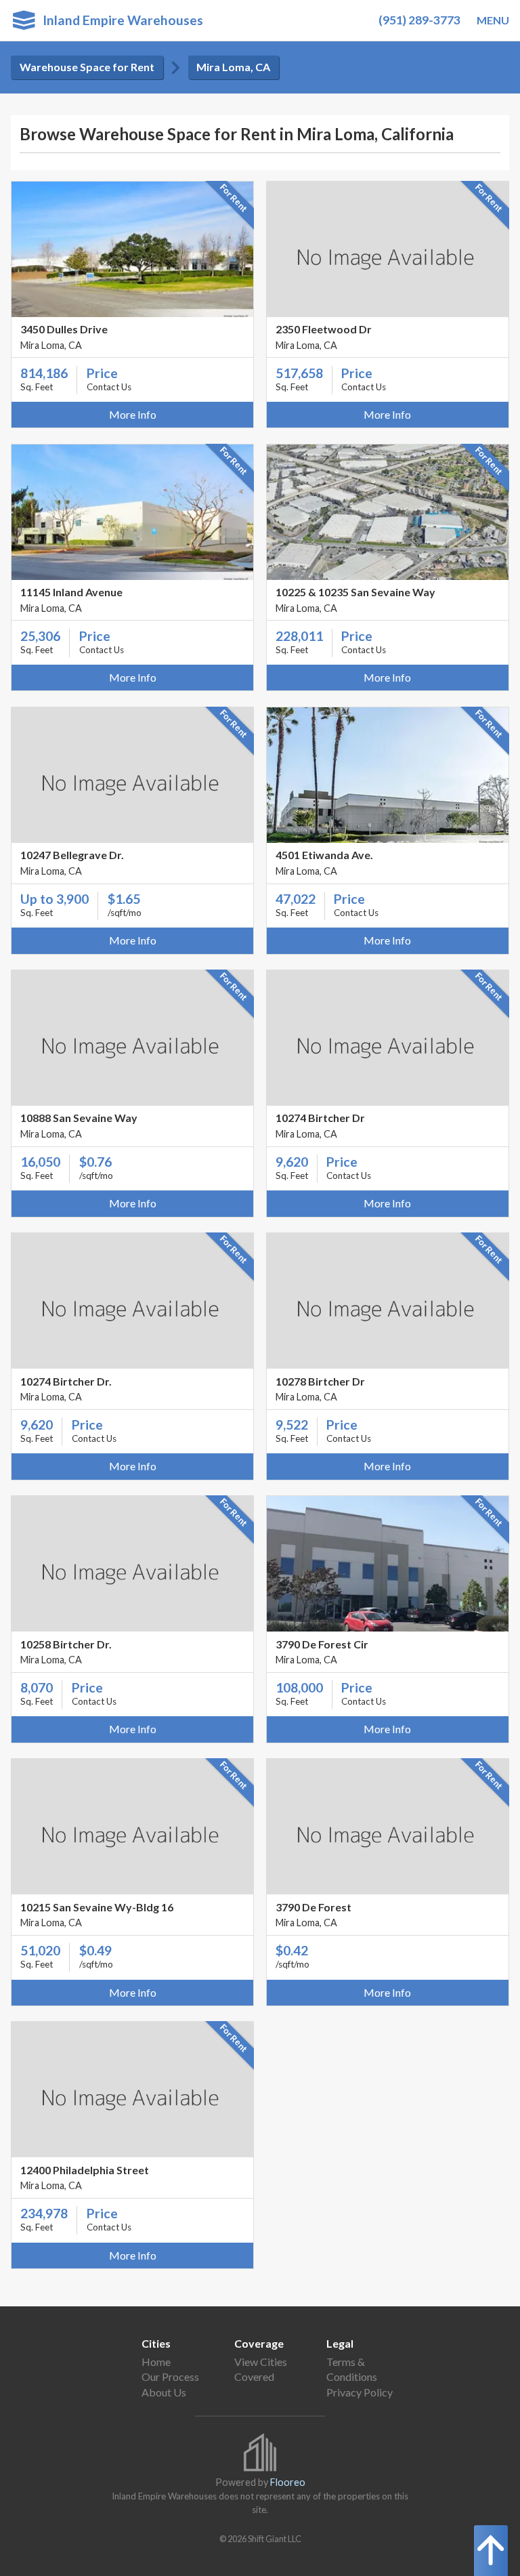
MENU (493, 20)
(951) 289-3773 (419, 20)
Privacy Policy (360, 2392)
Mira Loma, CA (233, 67)
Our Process (170, 2376)
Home (156, 2362)
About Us (164, 2392)
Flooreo (288, 2482)
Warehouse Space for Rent (87, 67)
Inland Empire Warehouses (119, 20)
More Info (133, 414)
